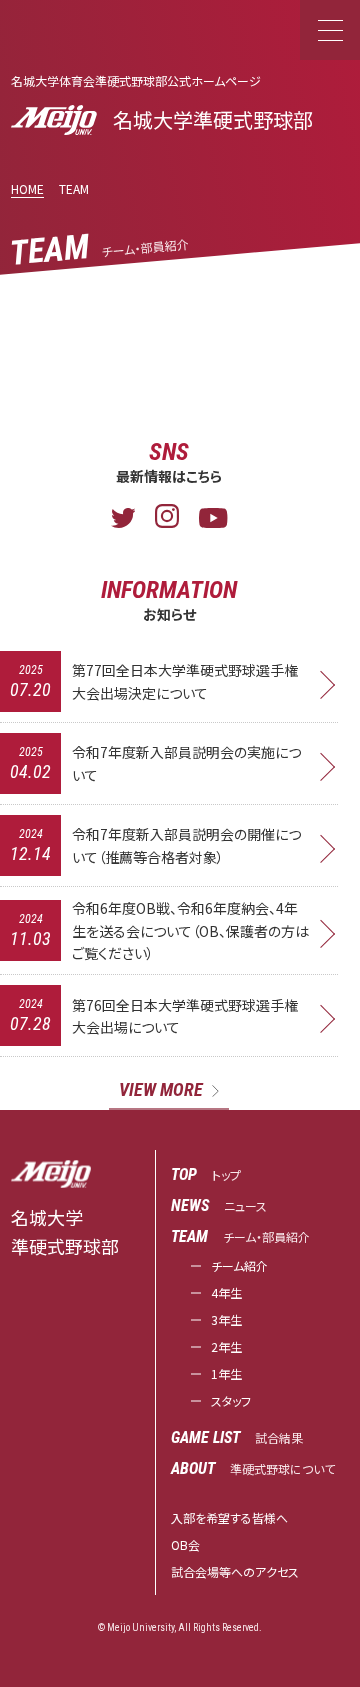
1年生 (226, 1373)
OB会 (185, 1544)
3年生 (226, 1319)
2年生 (226, 1346)
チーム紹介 (239, 1265)
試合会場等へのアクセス (235, 1571)
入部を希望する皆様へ (229, 1517)
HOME (27, 188)
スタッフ (231, 1400)
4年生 (226, 1292)
